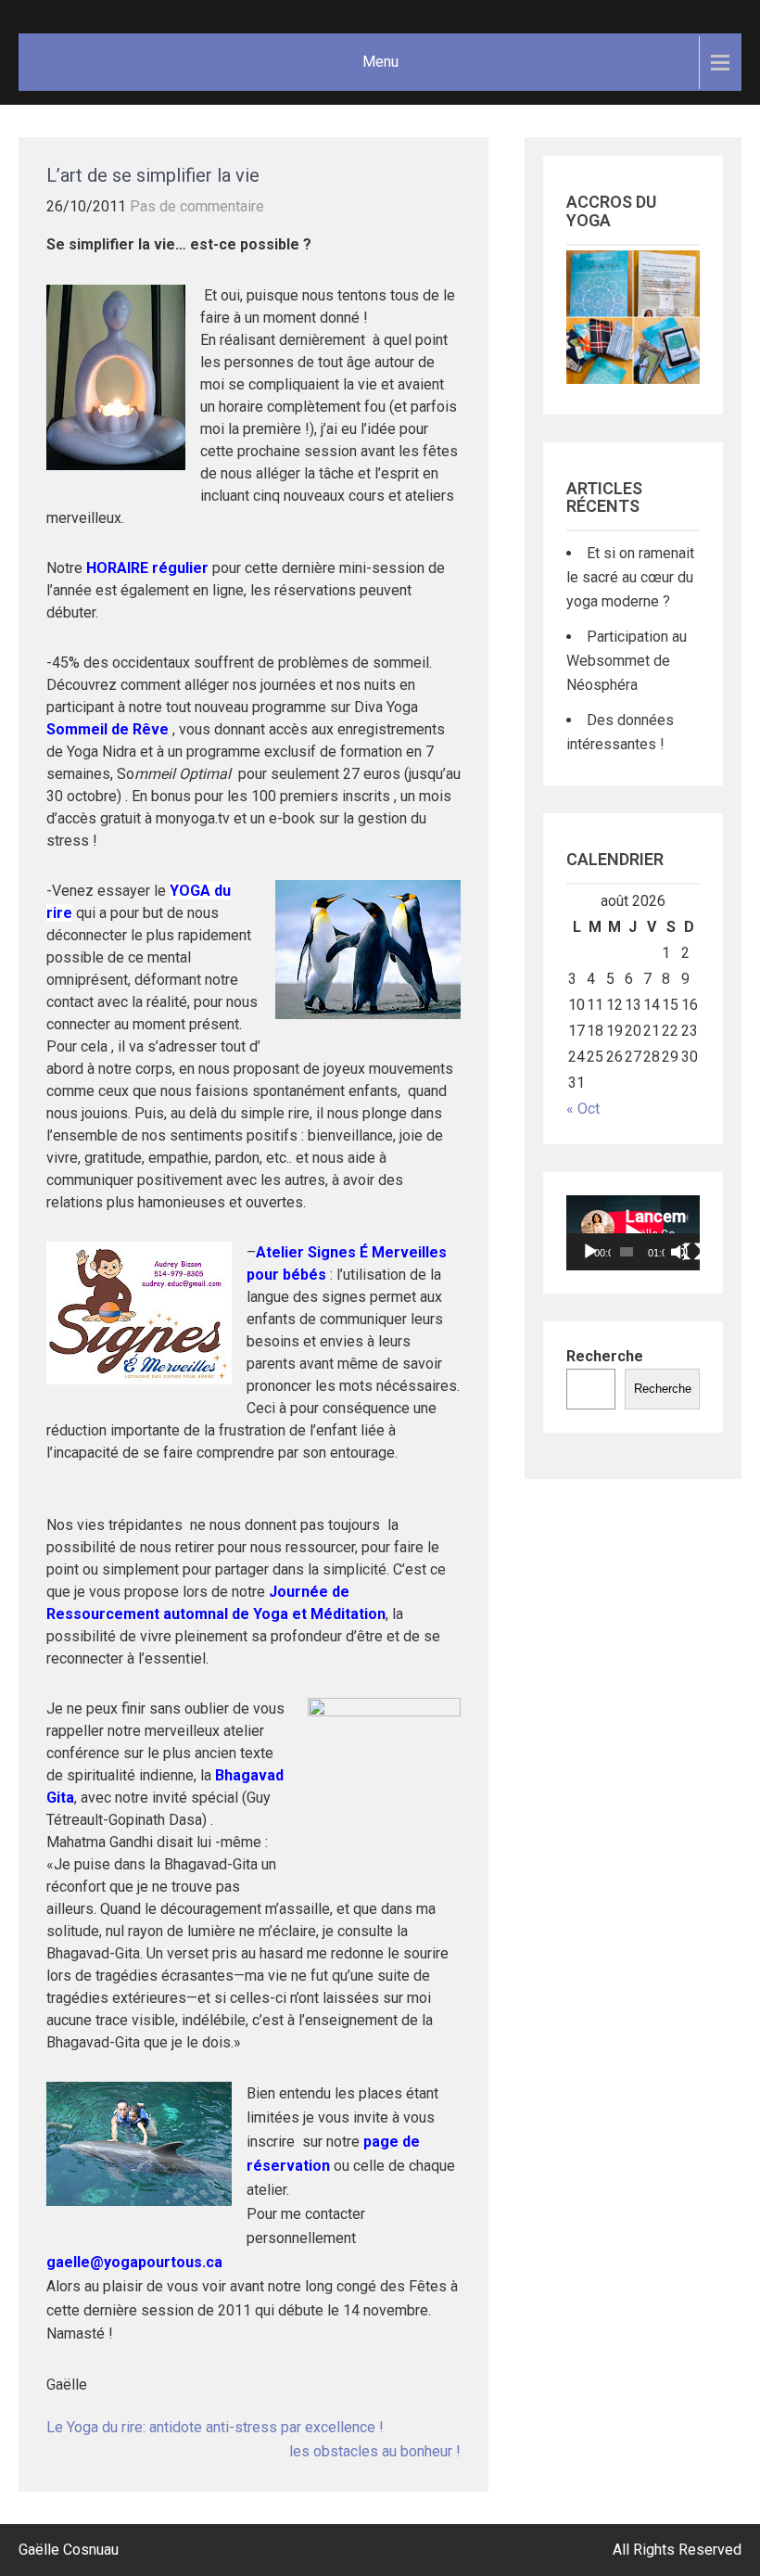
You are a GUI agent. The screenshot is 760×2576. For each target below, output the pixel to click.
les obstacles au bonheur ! (375, 2451)
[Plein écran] (692, 1252)
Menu (380, 62)
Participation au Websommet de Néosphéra (627, 661)
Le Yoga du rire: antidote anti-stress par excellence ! (215, 2427)
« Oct (583, 1109)
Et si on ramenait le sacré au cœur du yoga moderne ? (630, 577)
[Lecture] (590, 1252)
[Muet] (679, 1252)
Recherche (605, 1356)
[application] (633, 1233)
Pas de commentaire (197, 206)
